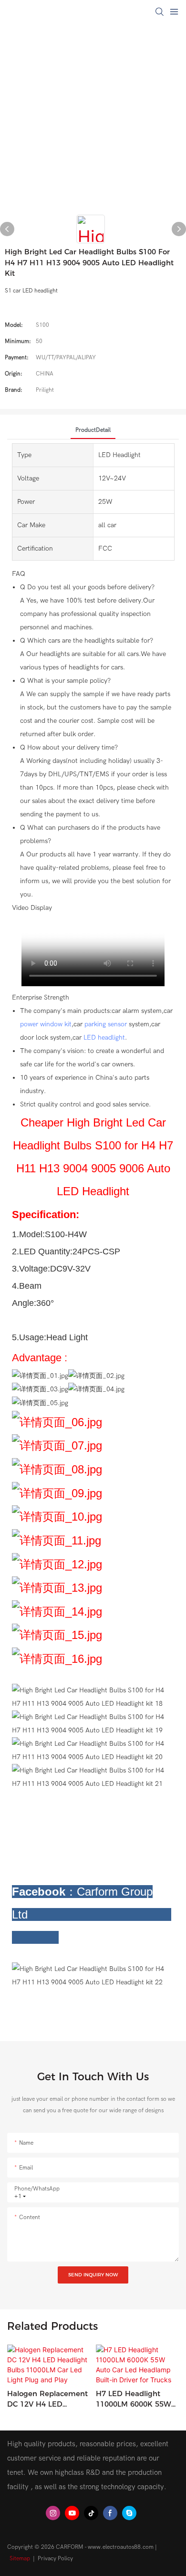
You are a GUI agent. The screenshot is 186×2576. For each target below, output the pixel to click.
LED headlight (104, 1038)
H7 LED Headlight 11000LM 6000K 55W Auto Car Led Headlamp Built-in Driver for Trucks (134, 2399)
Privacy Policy (55, 2558)
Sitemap (20, 2558)
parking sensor (106, 1024)
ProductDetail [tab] (93, 430)
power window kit (46, 1024)
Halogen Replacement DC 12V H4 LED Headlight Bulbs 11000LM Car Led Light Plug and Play (48, 2399)
